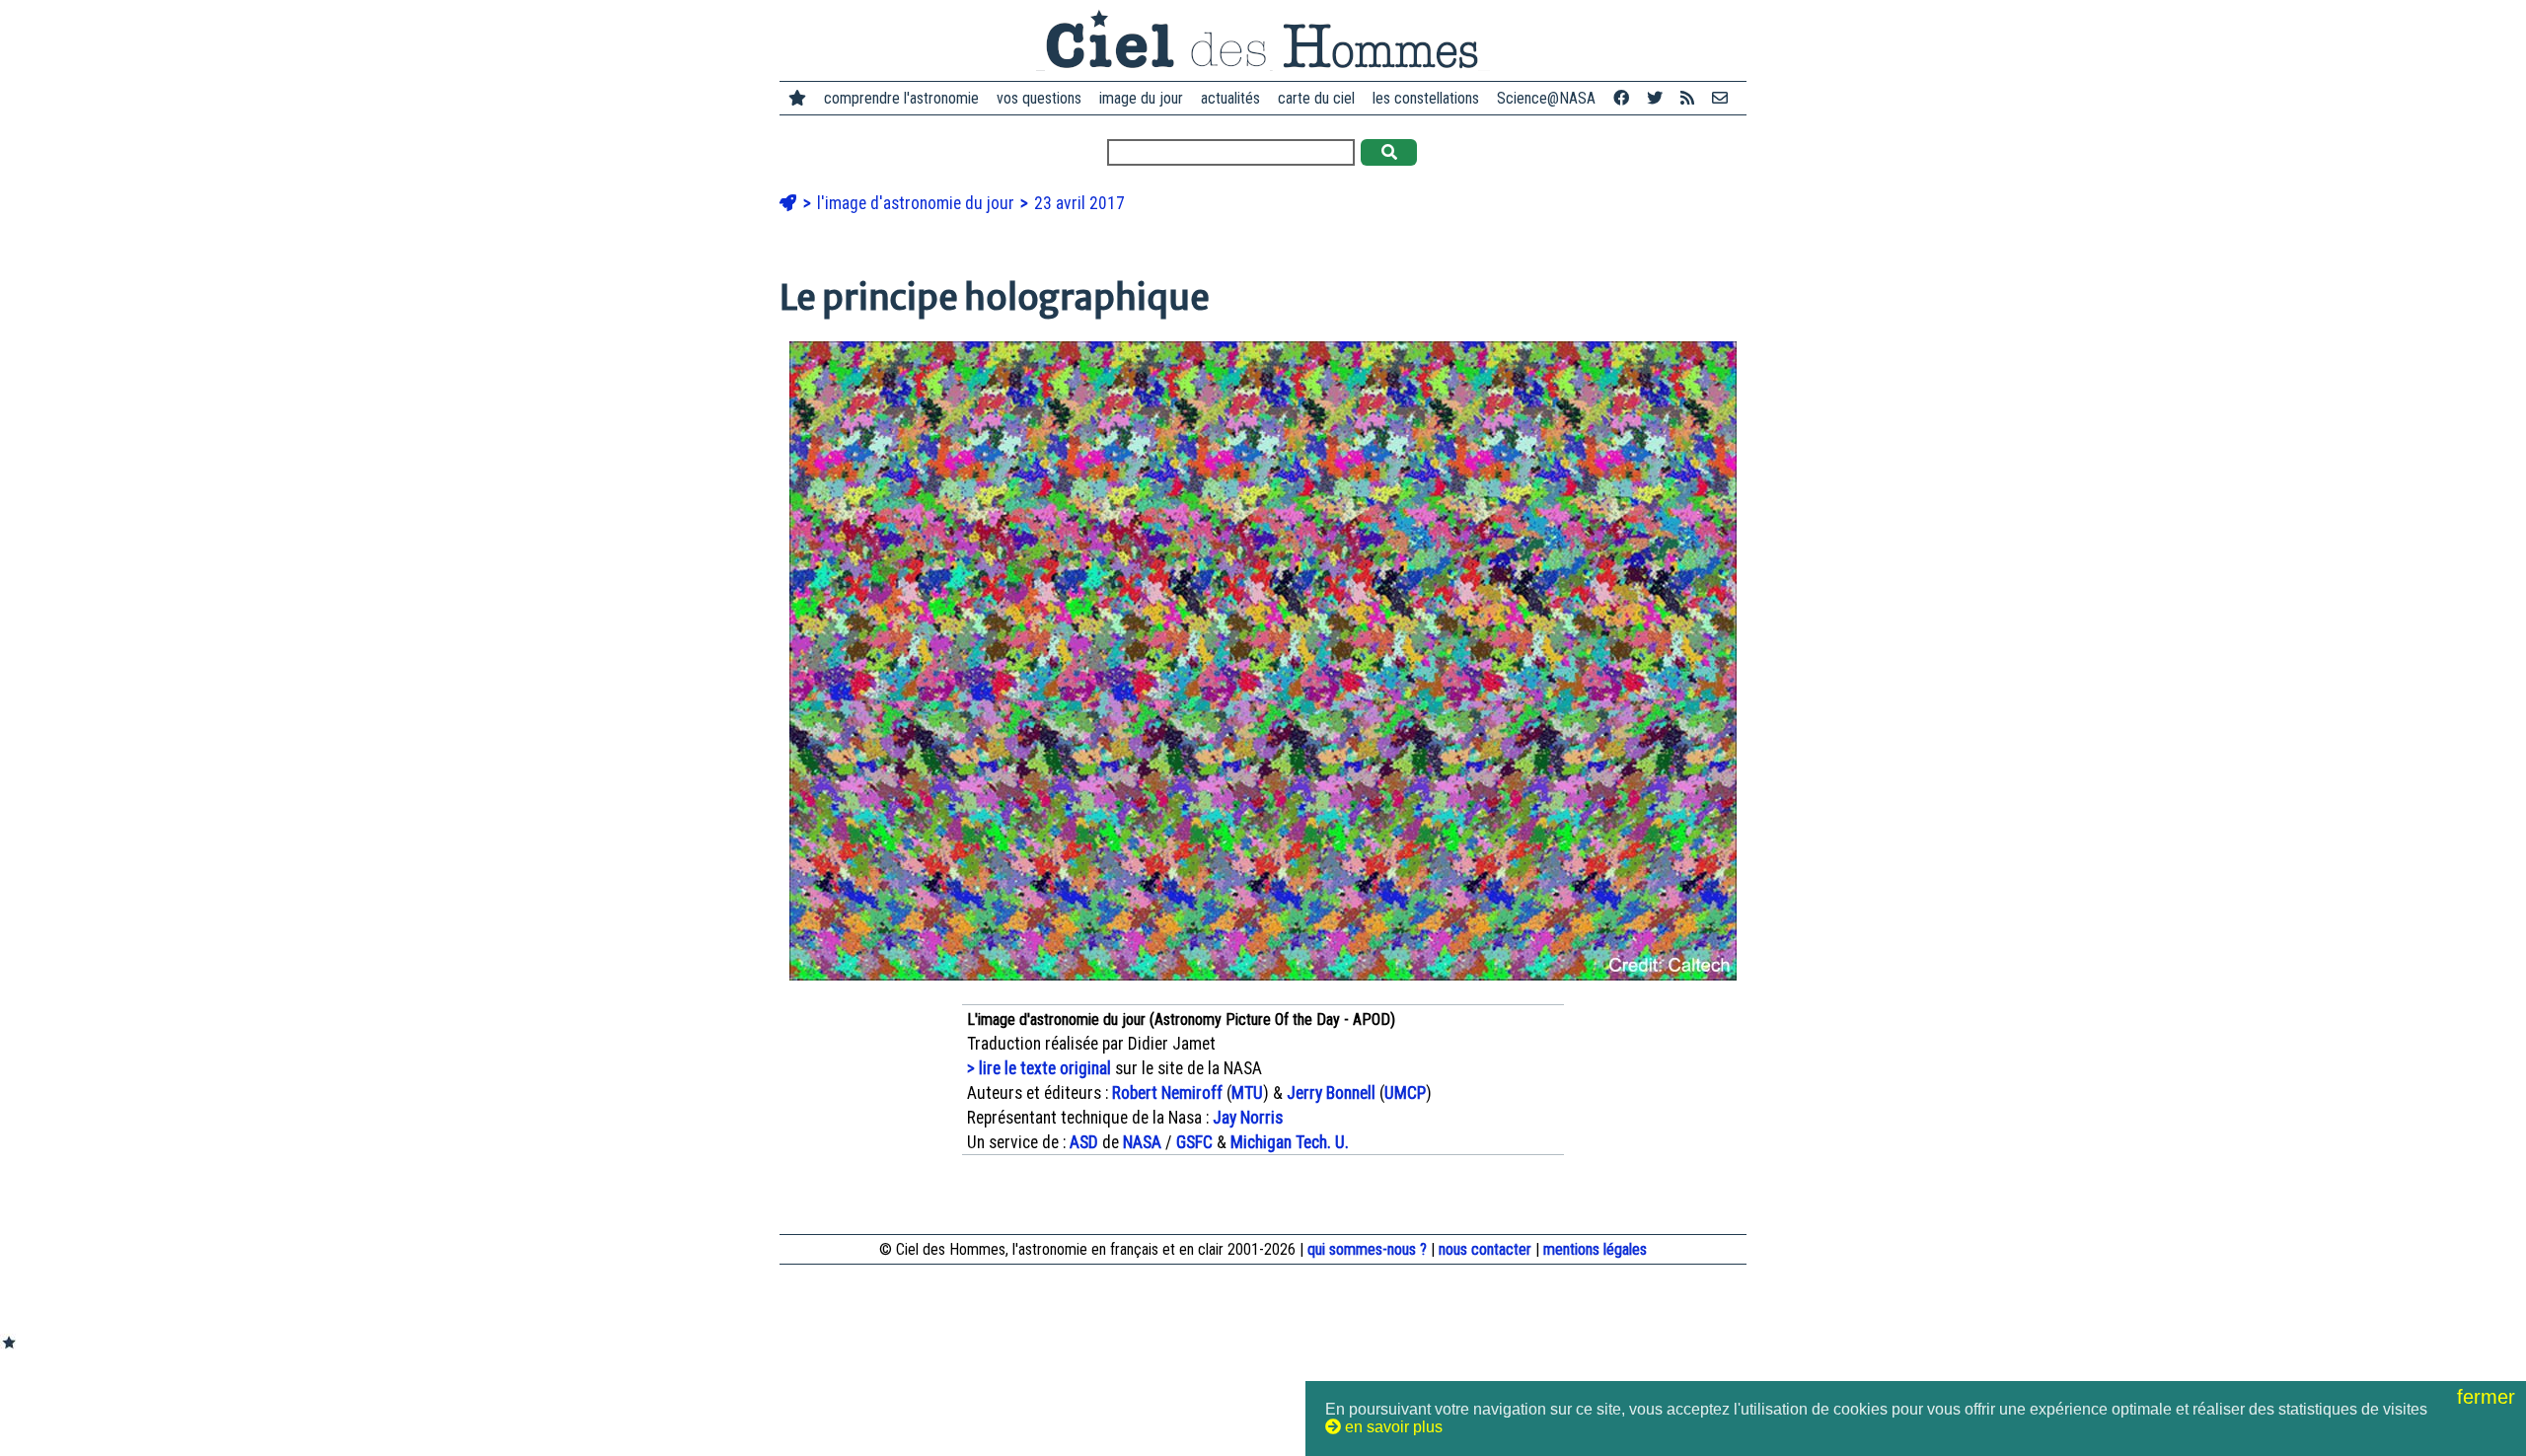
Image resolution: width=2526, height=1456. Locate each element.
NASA (1142, 1142)
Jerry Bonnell (1331, 1093)
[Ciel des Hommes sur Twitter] (1655, 98)
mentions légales (1595, 1249)
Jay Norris (1248, 1118)
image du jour (1141, 98)
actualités (1230, 98)
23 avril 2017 (1079, 203)
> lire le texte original (1039, 1068)
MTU (1247, 1093)
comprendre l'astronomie (901, 98)
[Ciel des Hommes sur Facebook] (1621, 98)
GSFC (1194, 1142)
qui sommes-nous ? (1367, 1249)
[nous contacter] (1720, 98)
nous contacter (1485, 1249)
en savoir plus (1392, 1427)
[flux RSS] (1687, 98)
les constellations (1426, 98)
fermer (2489, 1397)
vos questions (1039, 98)
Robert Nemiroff (1167, 1093)
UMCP (1405, 1093)
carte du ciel (1316, 98)
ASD (1084, 1142)
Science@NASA (1546, 98)
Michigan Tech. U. (1290, 1142)
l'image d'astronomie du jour (918, 203)
